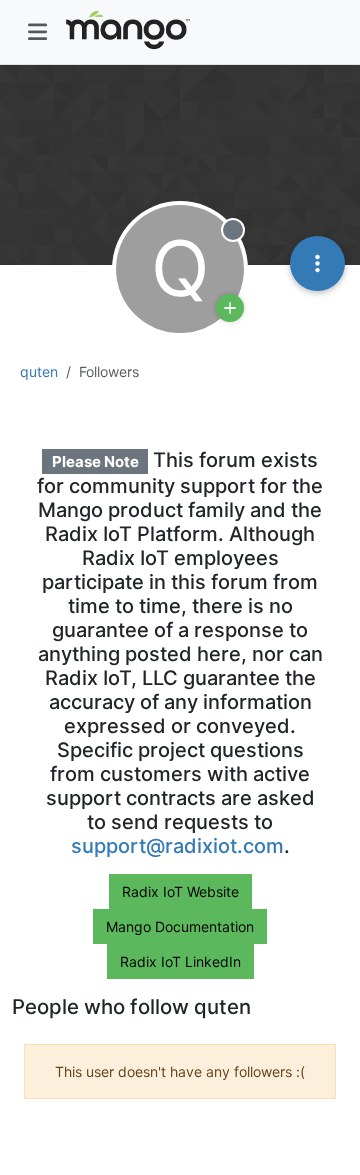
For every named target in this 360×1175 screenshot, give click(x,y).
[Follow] (230, 308)
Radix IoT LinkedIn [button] (180, 961)
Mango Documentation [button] (180, 926)
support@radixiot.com (177, 846)
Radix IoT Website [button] (180, 891)
